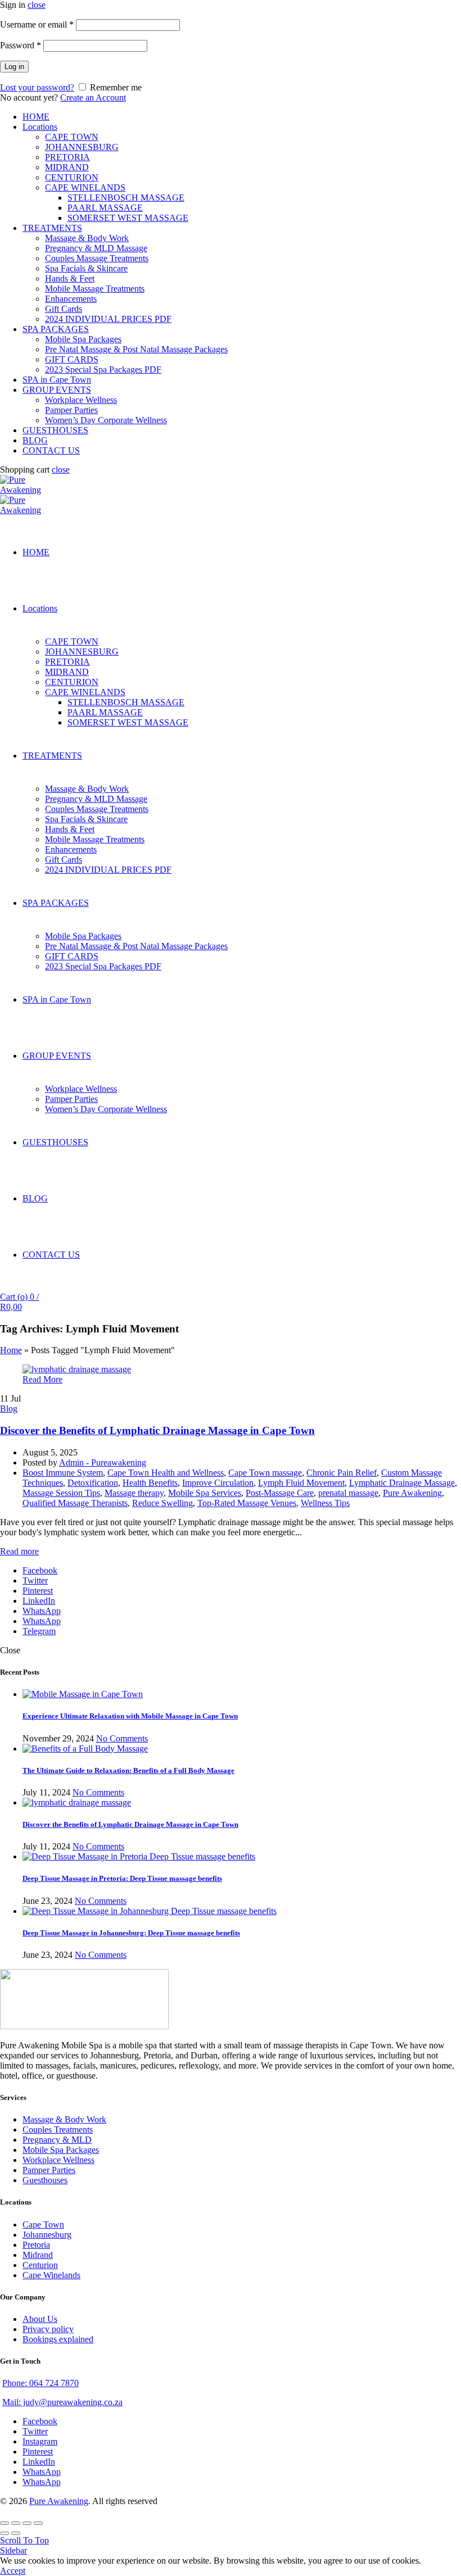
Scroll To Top (24, 2540)
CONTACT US (51, 450)
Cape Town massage (265, 1473)
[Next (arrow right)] (16, 2533)
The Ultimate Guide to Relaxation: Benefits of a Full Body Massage (128, 1770)
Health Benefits (150, 1483)
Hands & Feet (70, 278)
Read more (19, 1551)
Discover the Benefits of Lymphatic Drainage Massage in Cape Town (157, 1430)
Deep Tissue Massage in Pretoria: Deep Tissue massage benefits (122, 1878)
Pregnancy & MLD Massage (96, 248)
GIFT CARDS (72, 359)
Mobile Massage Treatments (95, 289)
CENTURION (72, 177)
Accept (13, 2571)
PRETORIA (67, 157)
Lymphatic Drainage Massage (402, 1483)
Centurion (40, 2265)
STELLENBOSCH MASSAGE (126, 198)
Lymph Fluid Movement (301, 1483)
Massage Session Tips (61, 1493)
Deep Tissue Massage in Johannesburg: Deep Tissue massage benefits (131, 1933)
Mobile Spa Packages (83, 339)
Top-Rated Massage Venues (247, 1503)
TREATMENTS (52, 228)
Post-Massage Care (280, 1493)
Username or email (37, 24)
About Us (40, 2319)
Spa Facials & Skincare (86, 268)
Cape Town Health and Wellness (166, 1473)
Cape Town (43, 2224)
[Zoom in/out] (38, 2523)
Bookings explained (58, 2339)
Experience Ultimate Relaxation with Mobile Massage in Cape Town (130, 1716)
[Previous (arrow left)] (4, 2533)
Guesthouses (45, 2180)
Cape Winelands (51, 2275)
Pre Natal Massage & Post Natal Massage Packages (136, 349)
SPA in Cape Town (57, 380)
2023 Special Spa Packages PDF (103, 369)
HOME (36, 117)
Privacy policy (48, 2329)
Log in (14, 67)
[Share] (16, 2523)
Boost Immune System (63, 1473)
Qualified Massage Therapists (75, 1503)
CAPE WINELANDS (85, 187)
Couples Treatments (58, 2130)
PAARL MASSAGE (105, 208)
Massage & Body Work (87, 238)
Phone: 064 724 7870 (40, 2383)
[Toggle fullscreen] (27, 2523)
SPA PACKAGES (56, 329)
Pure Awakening (412, 1493)
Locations (40, 127)
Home (11, 1350)
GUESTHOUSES (55, 430)
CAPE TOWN (72, 137)
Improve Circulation (218, 1483)
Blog (9, 1409)
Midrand (38, 2255)
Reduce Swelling (162, 1503)
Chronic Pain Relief (342, 1473)
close (37, 5)
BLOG (35, 440)
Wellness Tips (325, 1503)
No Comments (122, 1738)
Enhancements (71, 299)
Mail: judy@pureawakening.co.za (62, 2402)
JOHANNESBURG (82, 147)
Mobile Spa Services (205, 1493)
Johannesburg (47, 2235)
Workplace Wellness (81, 400)
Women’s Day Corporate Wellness (106, 420)
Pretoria (36, 2245)
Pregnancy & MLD (57, 2140)
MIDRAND (67, 167)
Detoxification (93, 1483)
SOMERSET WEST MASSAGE (128, 218)
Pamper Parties (71, 410)
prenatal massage (348, 1493)
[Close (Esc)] (4, 2523)
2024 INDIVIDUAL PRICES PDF (108, 319)
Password (21, 45)
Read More (42, 1379)
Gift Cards (64, 309)
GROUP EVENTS (57, 390)
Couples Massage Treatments (97, 258)
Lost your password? (37, 87)
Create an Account (93, 97)
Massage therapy (134, 1493)
